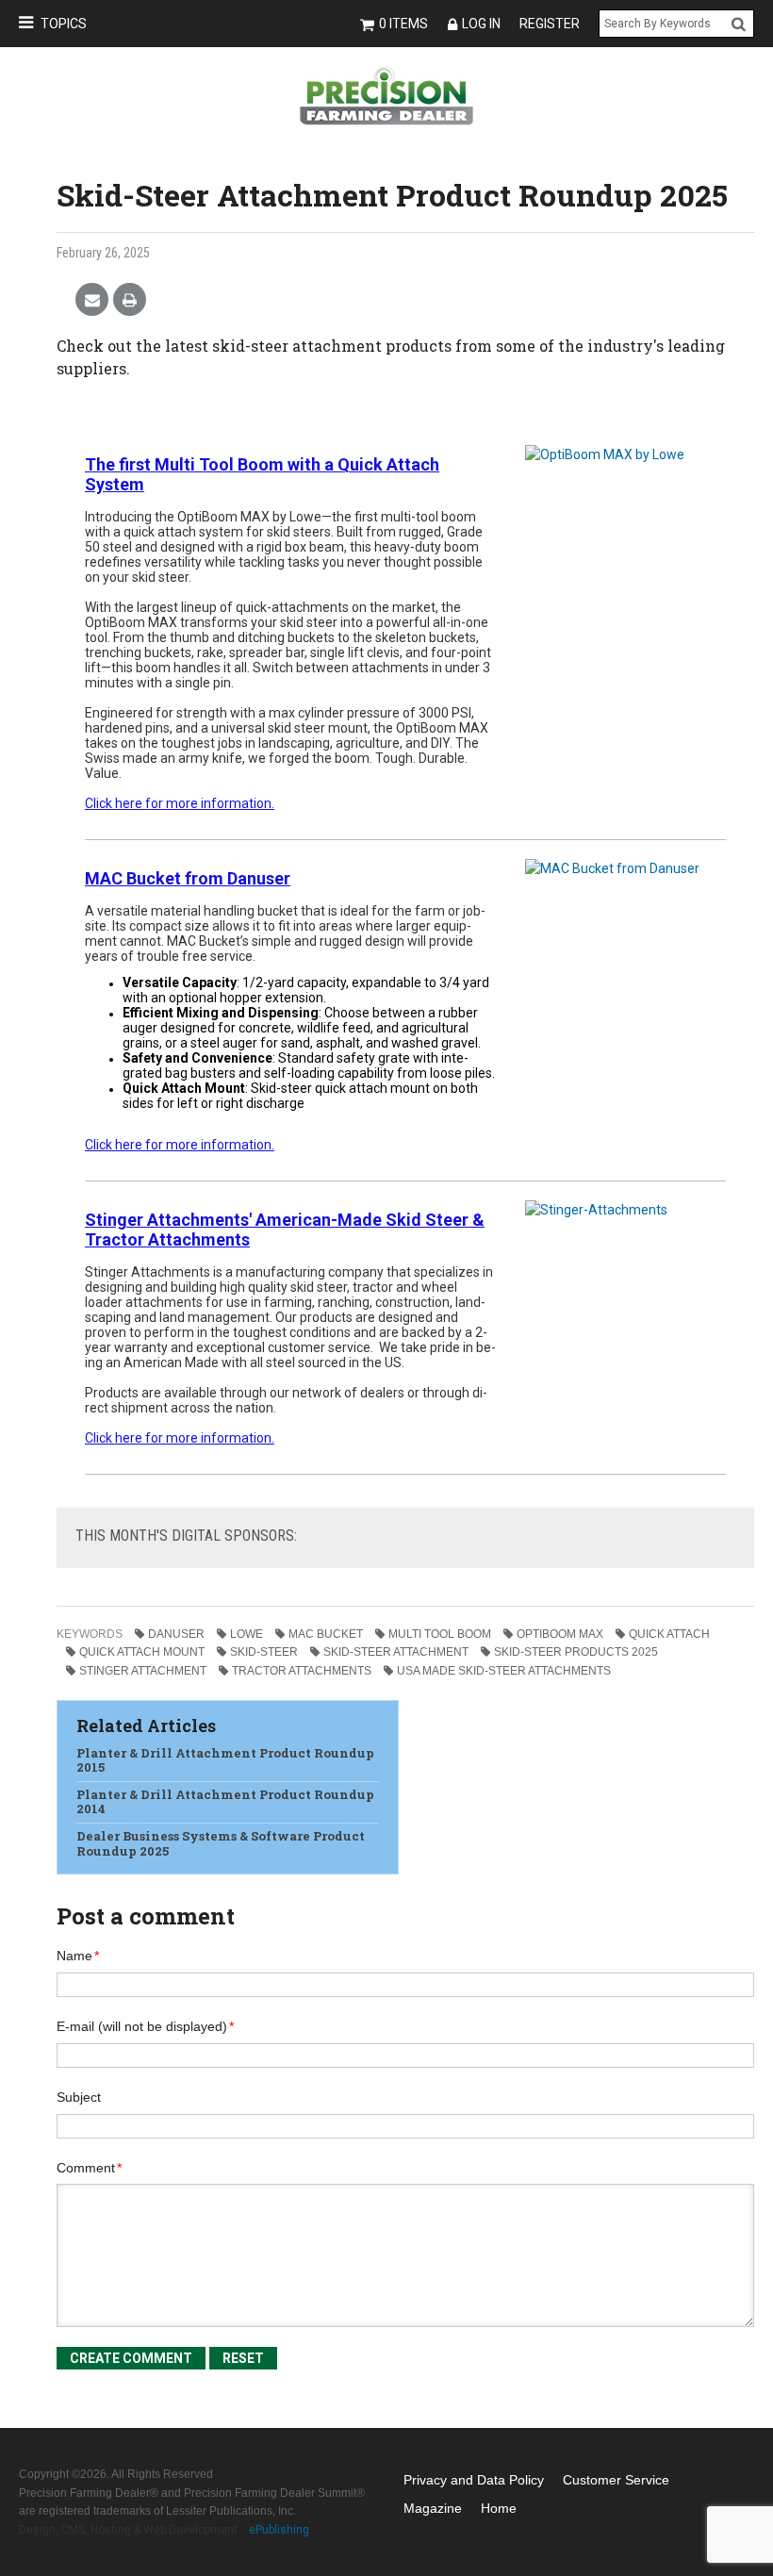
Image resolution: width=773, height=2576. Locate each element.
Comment (89, 2168)
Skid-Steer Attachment (396, 1652)
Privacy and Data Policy (474, 2480)
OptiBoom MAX (560, 1634)
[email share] (92, 300)
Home (499, 2508)
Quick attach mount (142, 1652)
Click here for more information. (180, 1145)
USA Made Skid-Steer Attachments (504, 1671)
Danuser (176, 1634)
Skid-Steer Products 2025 (576, 1652)
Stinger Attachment (143, 1671)
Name (78, 1956)
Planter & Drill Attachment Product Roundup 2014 (225, 1802)
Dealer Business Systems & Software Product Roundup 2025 (221, 1843)
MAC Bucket (326, 1634)
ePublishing (279, 2530)
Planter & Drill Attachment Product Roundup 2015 (225, 1760)
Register (550, 24)
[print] (130, 300)
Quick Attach (669, 1634)
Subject (79, 2097)
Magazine (433, 2508)
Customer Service (616, 2480)
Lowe (247, 1634)
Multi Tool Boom (440, 1634)
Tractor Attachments (302, 1671)
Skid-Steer (264, 1652)
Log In (481, 24)
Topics (64, 24)
